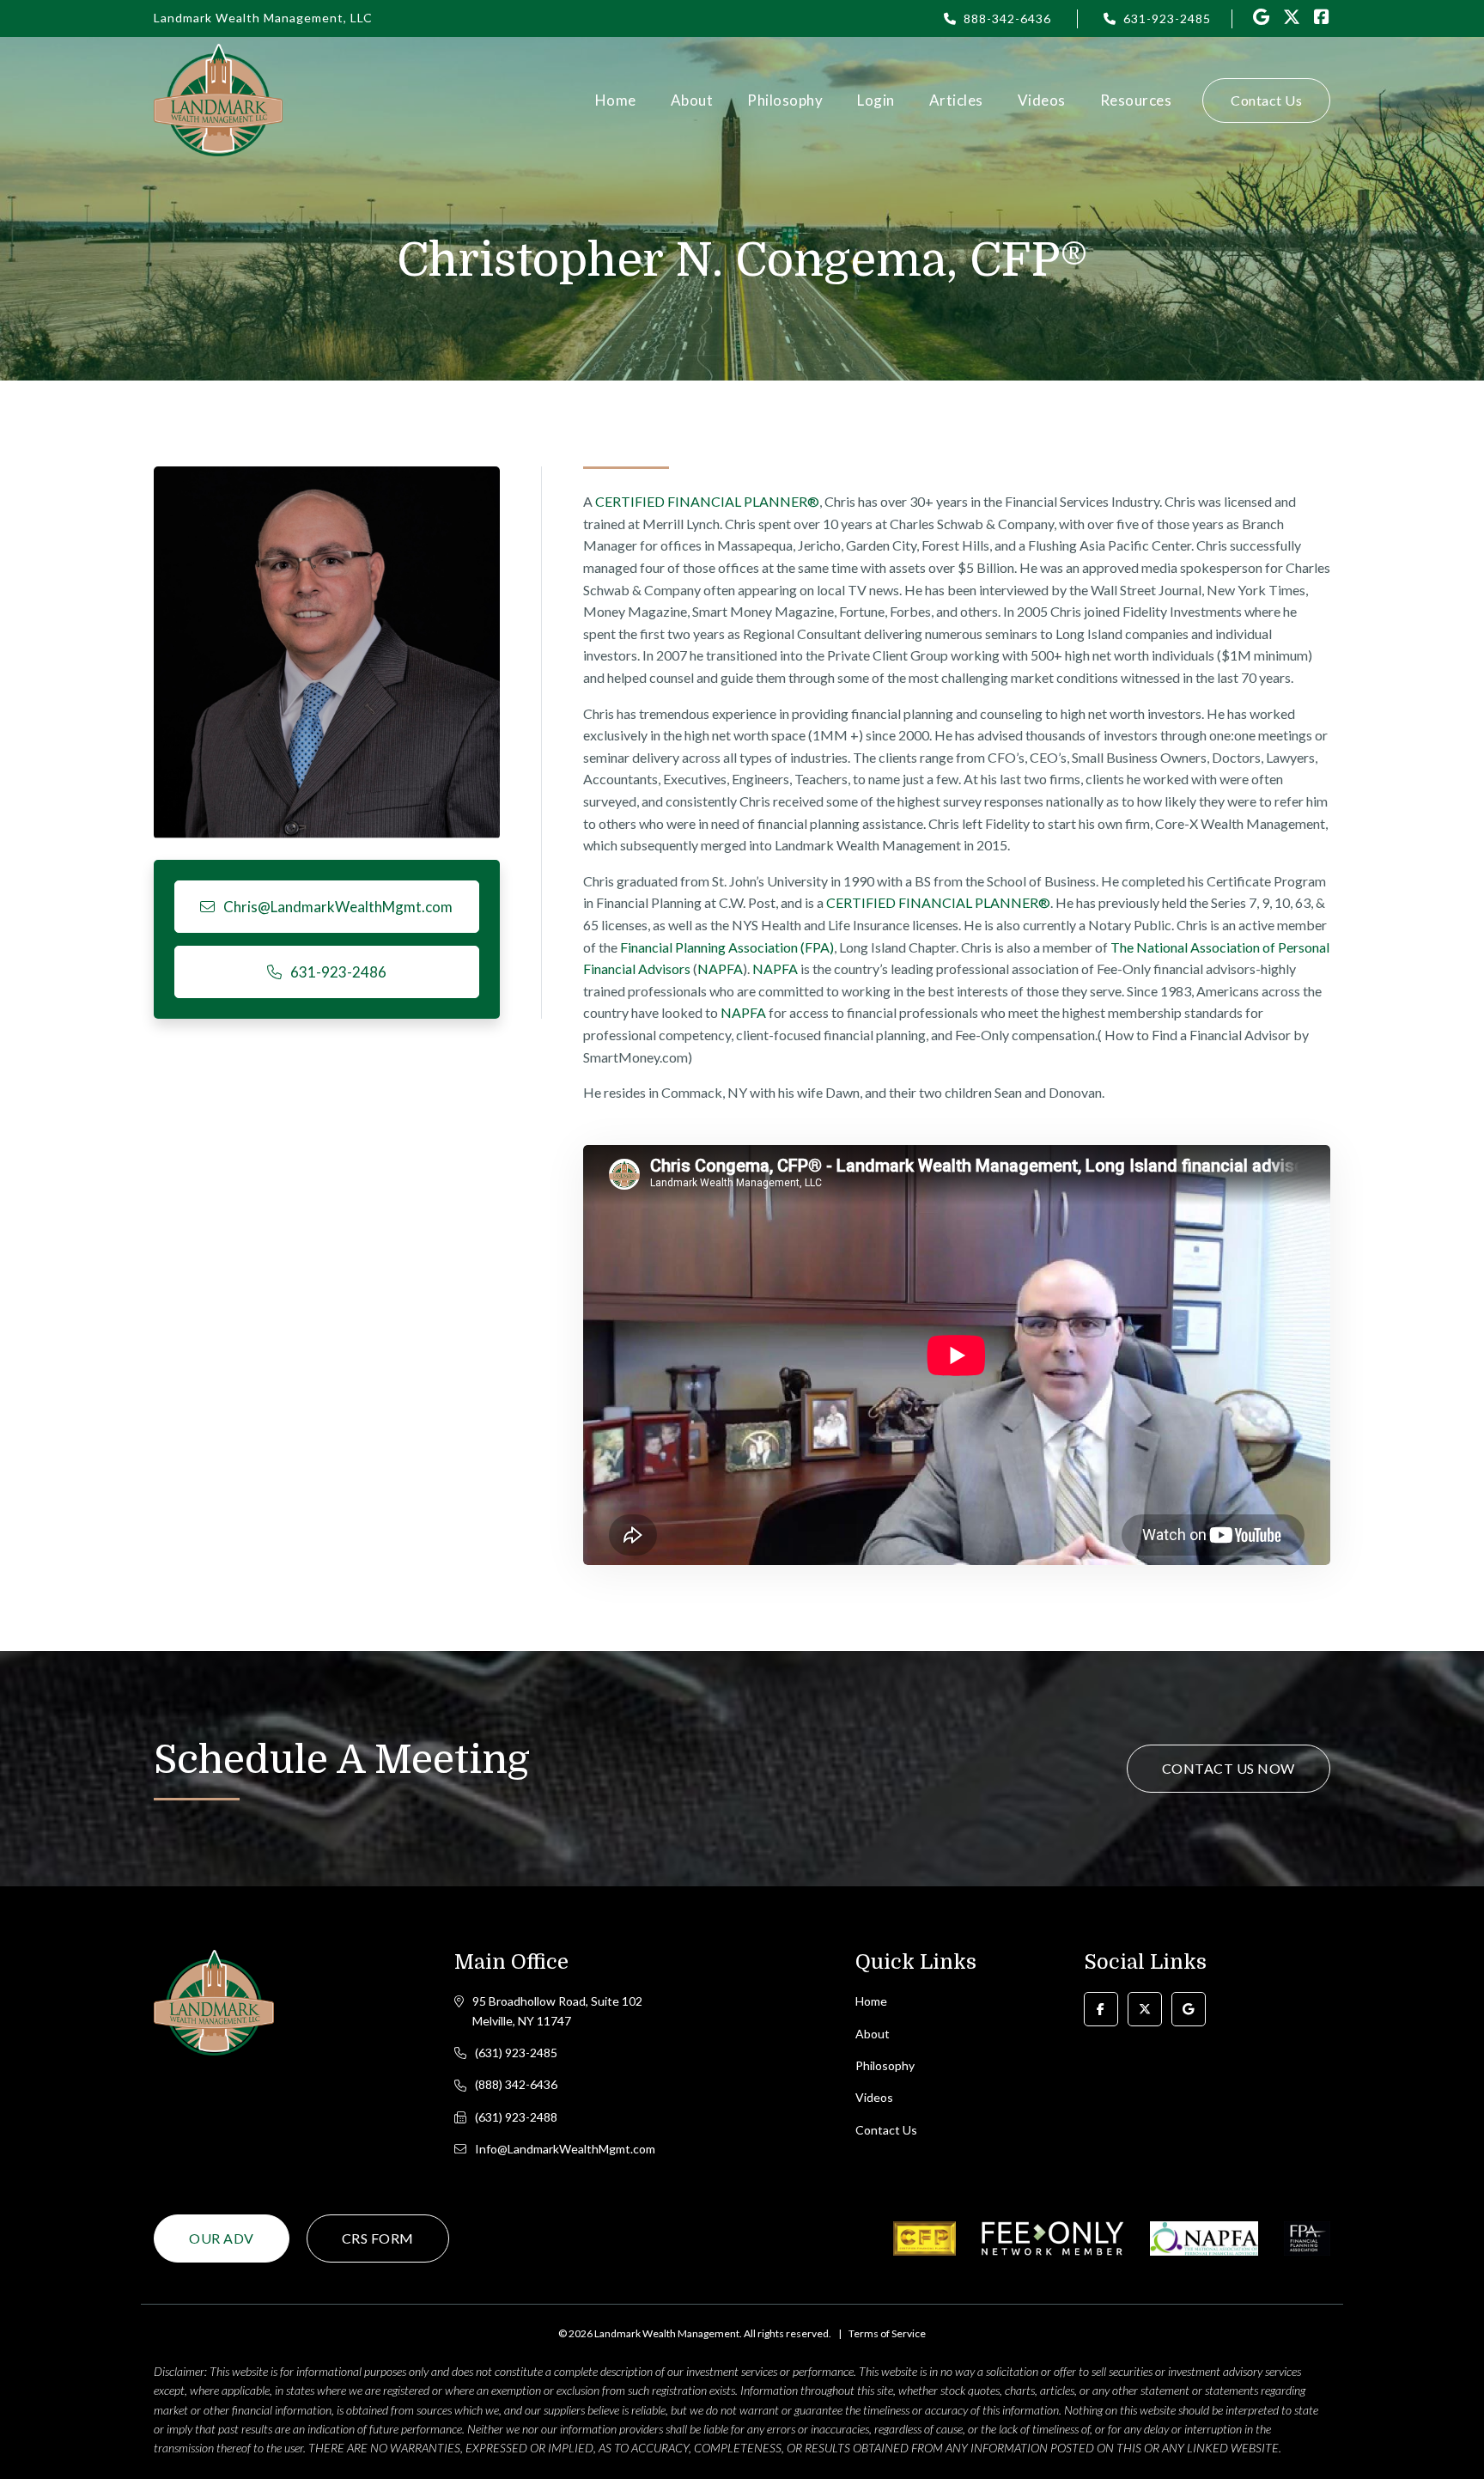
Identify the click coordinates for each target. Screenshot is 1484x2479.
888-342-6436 (1007, 18)
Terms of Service (887, 2333)
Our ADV (222, 2238)
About (873, 2034)
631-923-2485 (1167, 18)
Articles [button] (956, 100)
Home (616, 100)
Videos (1042, 100)
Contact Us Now (1229, 1768)
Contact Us (1266, 100)
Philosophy (785, 100)
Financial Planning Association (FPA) (727, 947)
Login (876, 100)
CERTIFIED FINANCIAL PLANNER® (707, 501)
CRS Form (378, 2238)
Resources (1136, 100)
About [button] (692, 100)
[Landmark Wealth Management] (218, 100)
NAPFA (720, 968)
